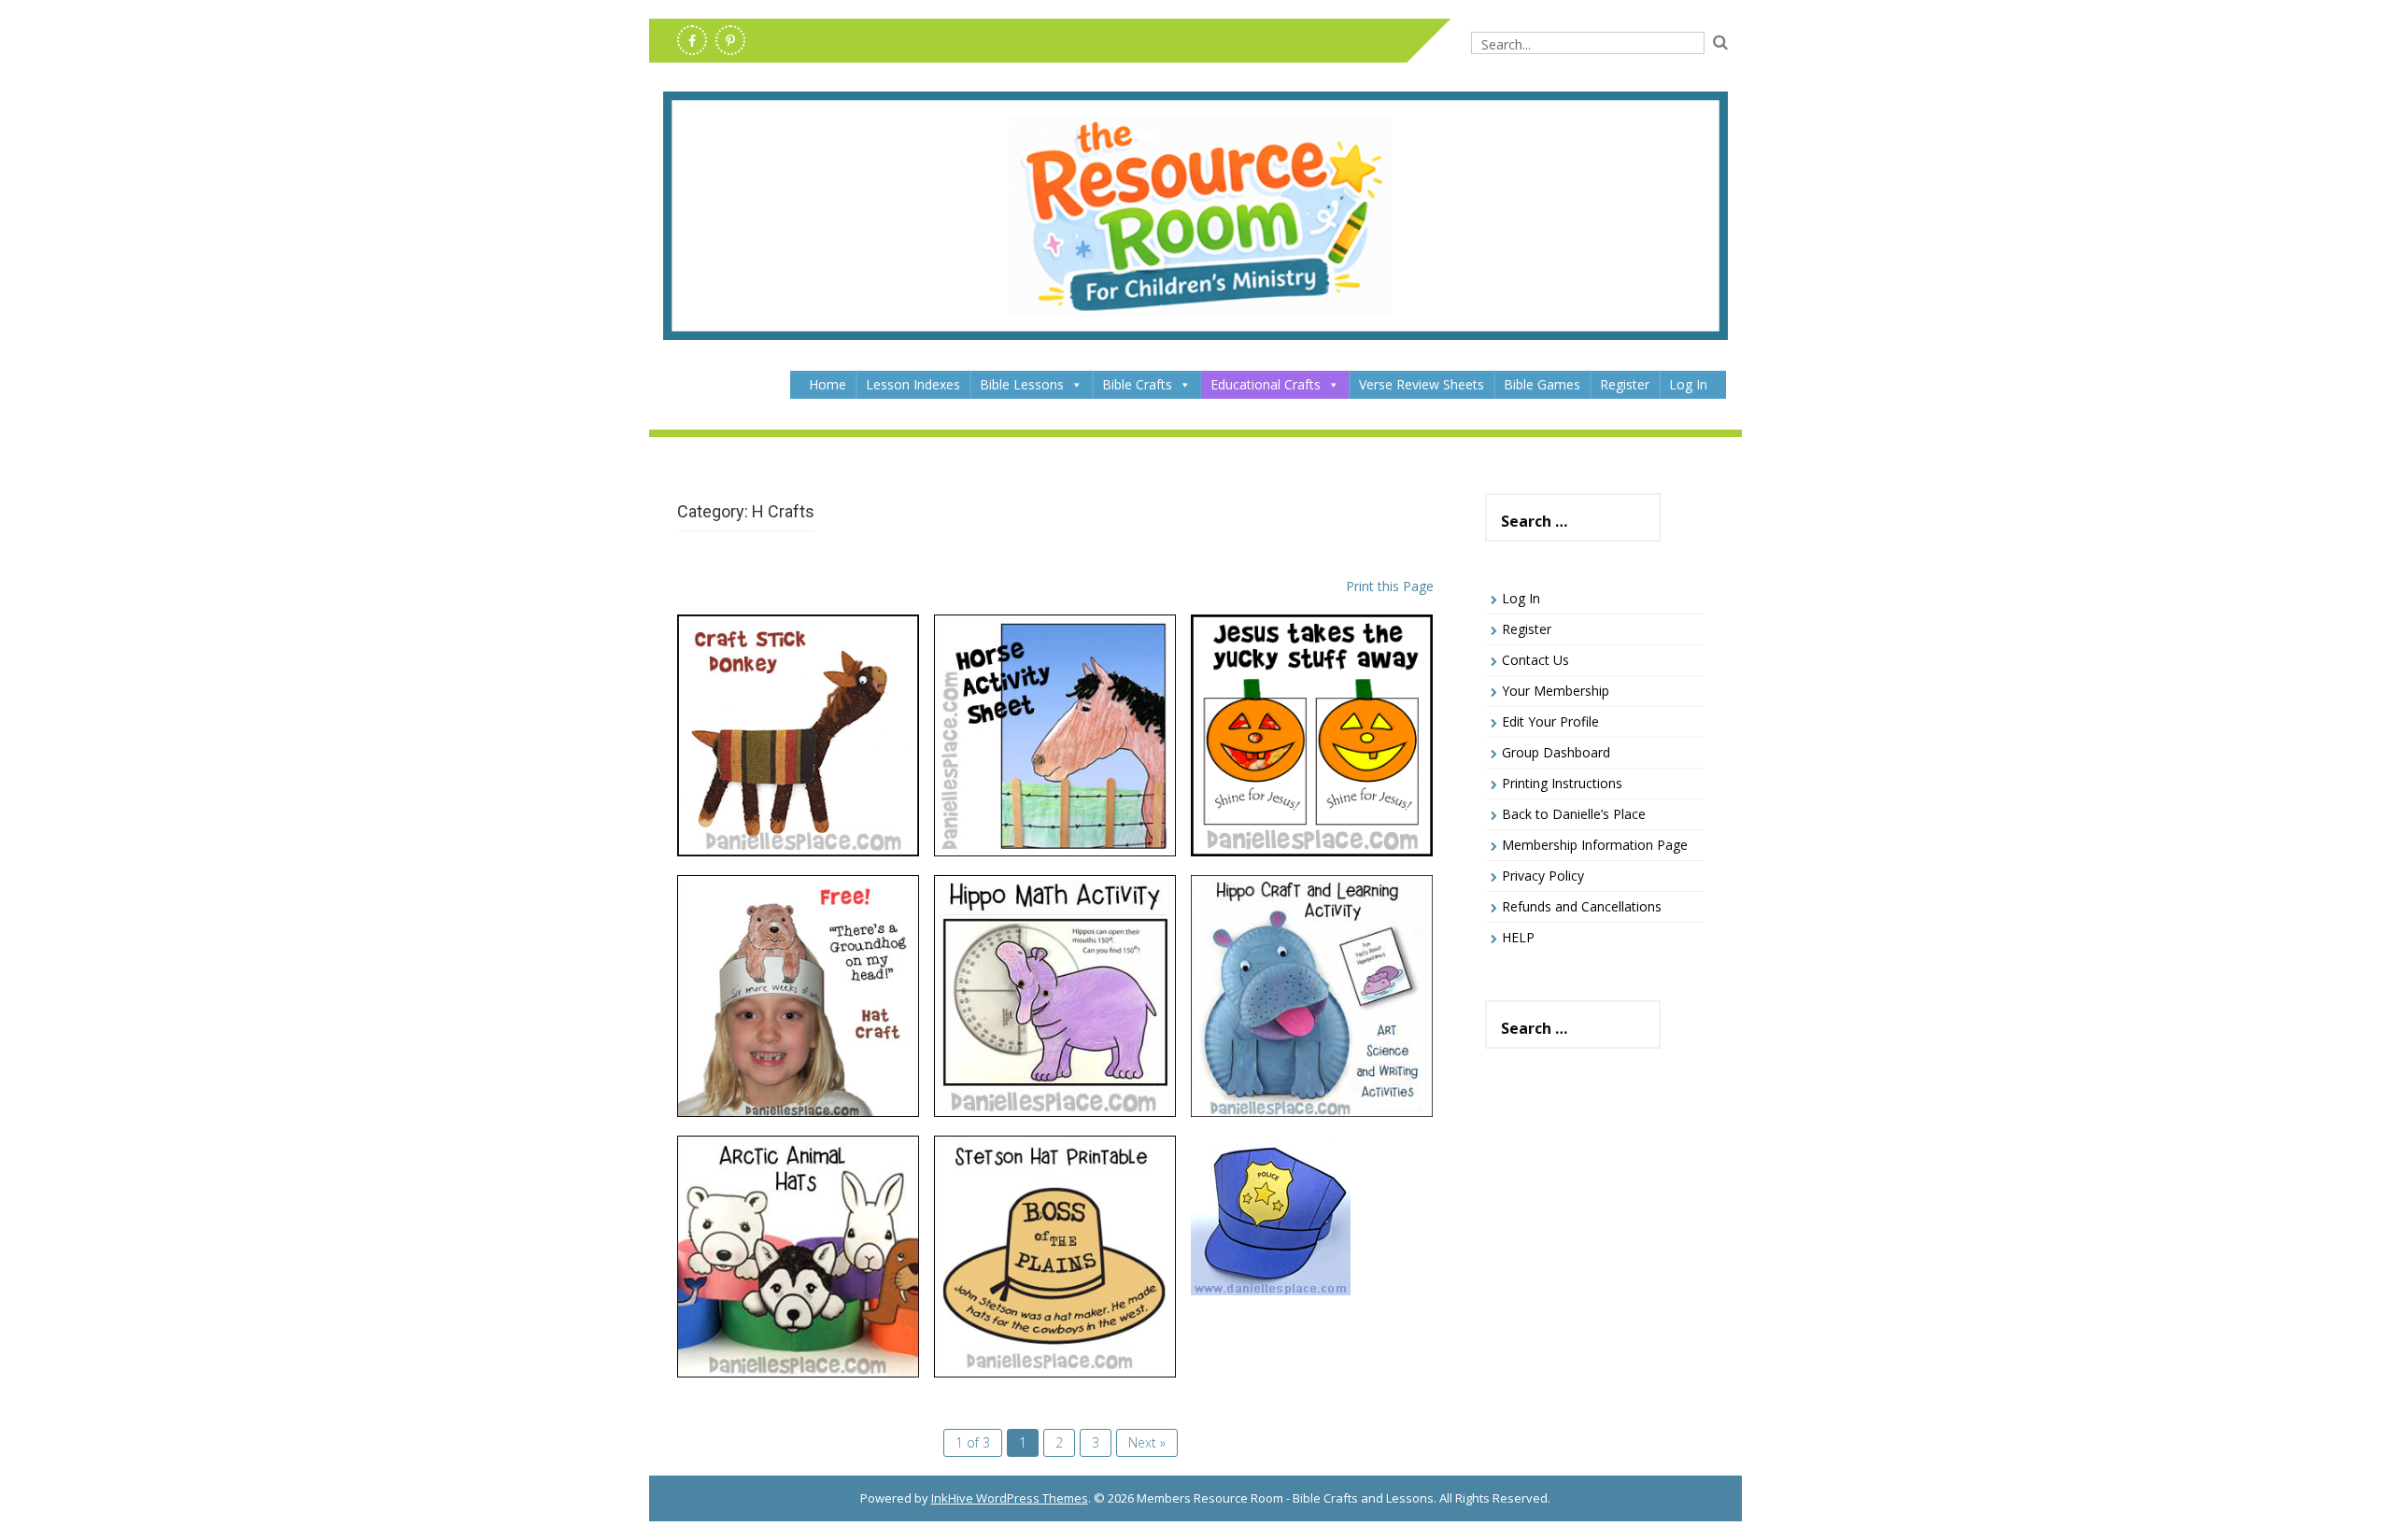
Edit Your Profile (1550, 721)
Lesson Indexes (913, 384)
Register (1625, 384)
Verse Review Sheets (1422, 384)
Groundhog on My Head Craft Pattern (798, 923)
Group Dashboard (1556, 752)
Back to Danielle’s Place (1574, 814)
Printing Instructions (1562, 783)
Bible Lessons (1022, 384)
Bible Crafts (1137, 384)
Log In (1688, 384)
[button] (1076, 385)
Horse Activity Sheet (1054, 653)
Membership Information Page (1595, 845)
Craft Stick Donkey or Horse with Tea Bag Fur (798, 663)
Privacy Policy (1543, 876)
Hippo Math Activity (1055, 913)
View (798, 717)
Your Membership (1556, 691)
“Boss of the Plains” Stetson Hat (1055, 1184)
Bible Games (1542, 384)
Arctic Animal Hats (798, 1174)
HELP (1518, 937)
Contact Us (1535, 660)
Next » (1147, 1442)
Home (828, 384)
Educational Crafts (1266, 384)
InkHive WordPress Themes (1010, 1498)
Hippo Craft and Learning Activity (1312, 923)
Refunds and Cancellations (1582, 906)
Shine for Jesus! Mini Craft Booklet (1311, 663)
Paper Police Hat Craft (1311, 1174)
